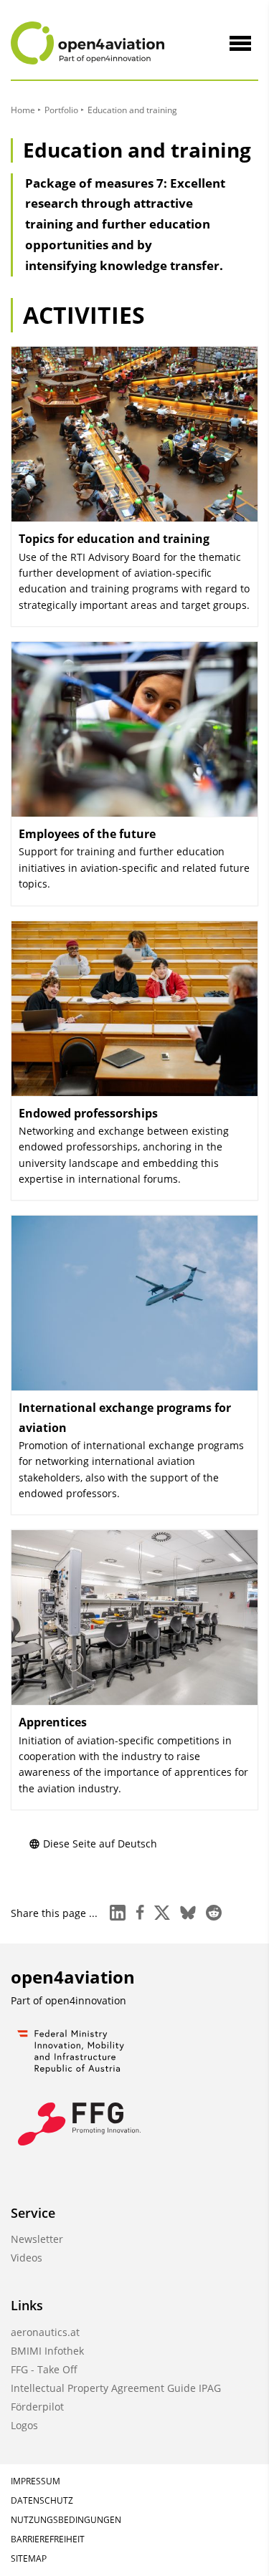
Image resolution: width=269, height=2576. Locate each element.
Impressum (36, 2481)
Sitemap (29, 2558)
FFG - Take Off (44, 2369)
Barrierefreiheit (48, 2539)
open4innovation (86, 2000)
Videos (27, 2258)
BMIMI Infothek (47, 2351)
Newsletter (37, 2239)
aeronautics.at (45, 2332)
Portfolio (61, 110)
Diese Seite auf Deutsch (100, 1844)
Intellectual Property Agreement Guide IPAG (116, 2388)
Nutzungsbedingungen (66, 2520)
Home (23, 110)
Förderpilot (37, 2407)
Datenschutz (42, 2500)
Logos (24, 2425)
